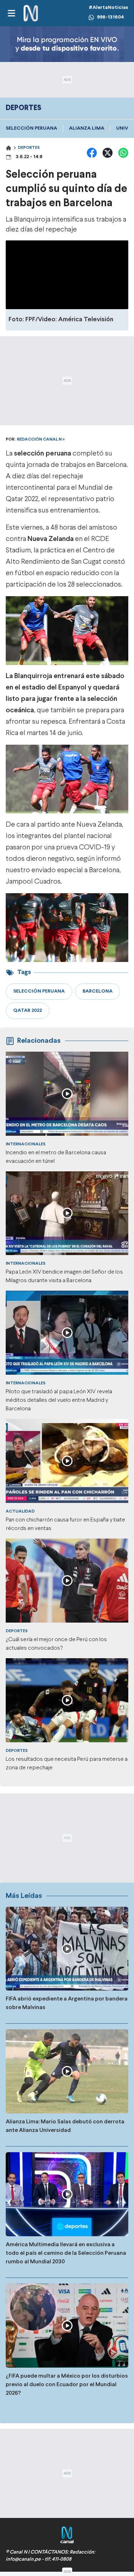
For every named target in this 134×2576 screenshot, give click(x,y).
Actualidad (20, 1511)
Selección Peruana (31, 128)
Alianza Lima (87, 128)
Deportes (29, 148)
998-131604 (110, 17)
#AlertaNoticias (108, 8)
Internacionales (26, 1144)
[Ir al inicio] (31, 13)
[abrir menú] (11, 13)
